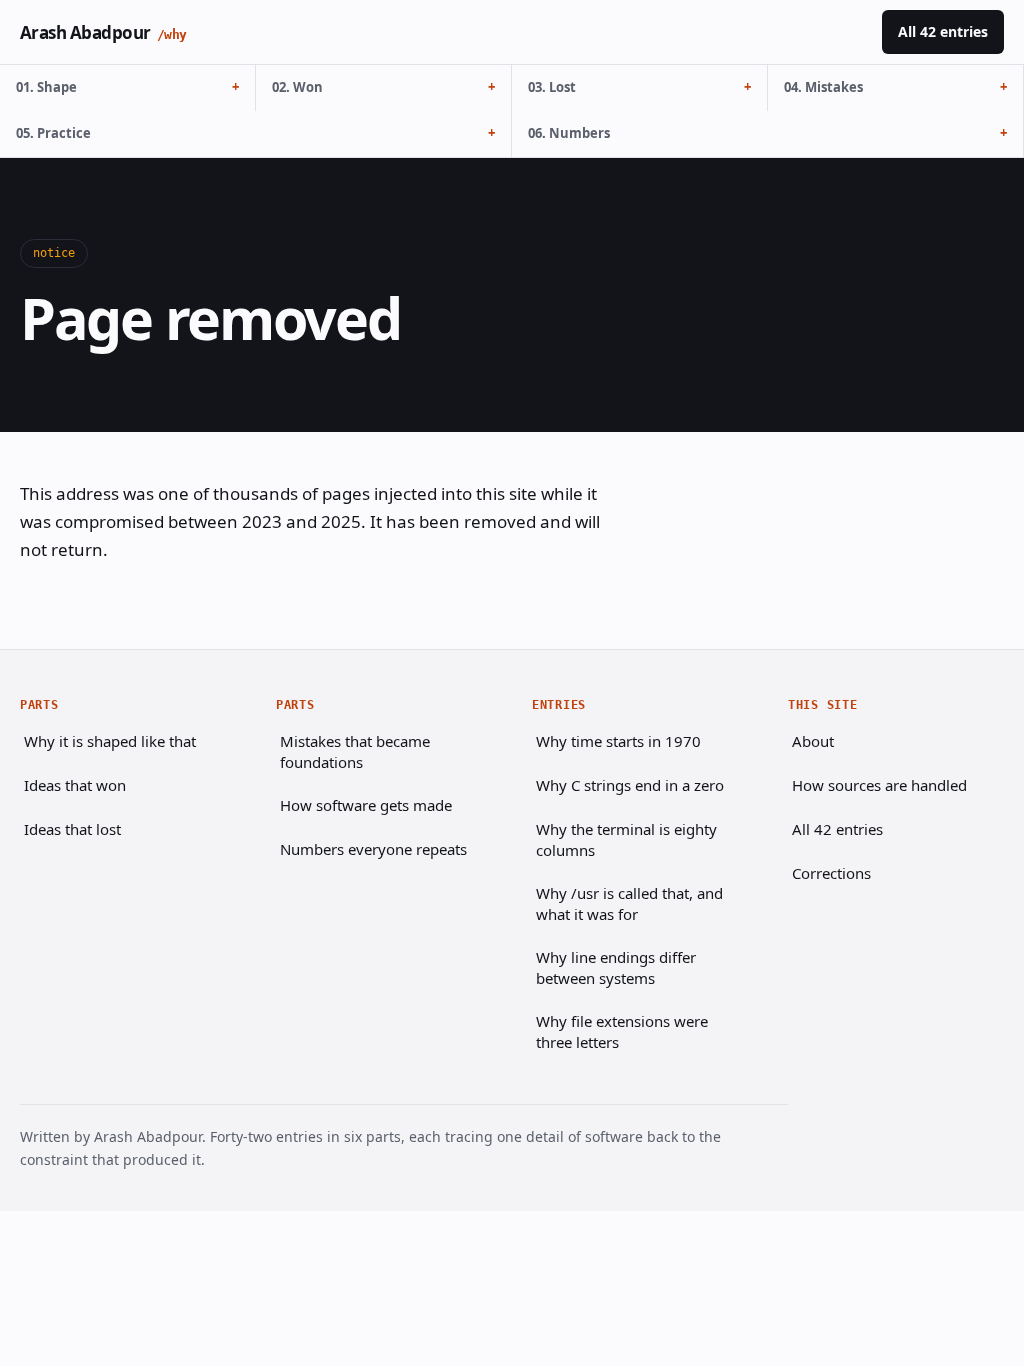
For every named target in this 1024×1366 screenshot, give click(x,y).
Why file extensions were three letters (622, 1031)
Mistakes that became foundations (355, 751)
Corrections (831, 873)
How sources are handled (879, 785)
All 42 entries (943, 31)
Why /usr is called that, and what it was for (629, 903)
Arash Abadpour (103, 32)
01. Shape (46, 87)
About (813, 741)
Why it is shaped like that (110, 741)
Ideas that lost (72, 829)
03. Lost (552, 87)
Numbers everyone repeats (373, 849)
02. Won (297, 87)
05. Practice (53, 133)
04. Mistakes (823, 87)
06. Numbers (569, 133)
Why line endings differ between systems (616, 967)
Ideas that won (75, 785)
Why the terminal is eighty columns (626, 839)
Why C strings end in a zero (630, 785)
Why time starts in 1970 (618, 741)
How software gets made (366, 805)
